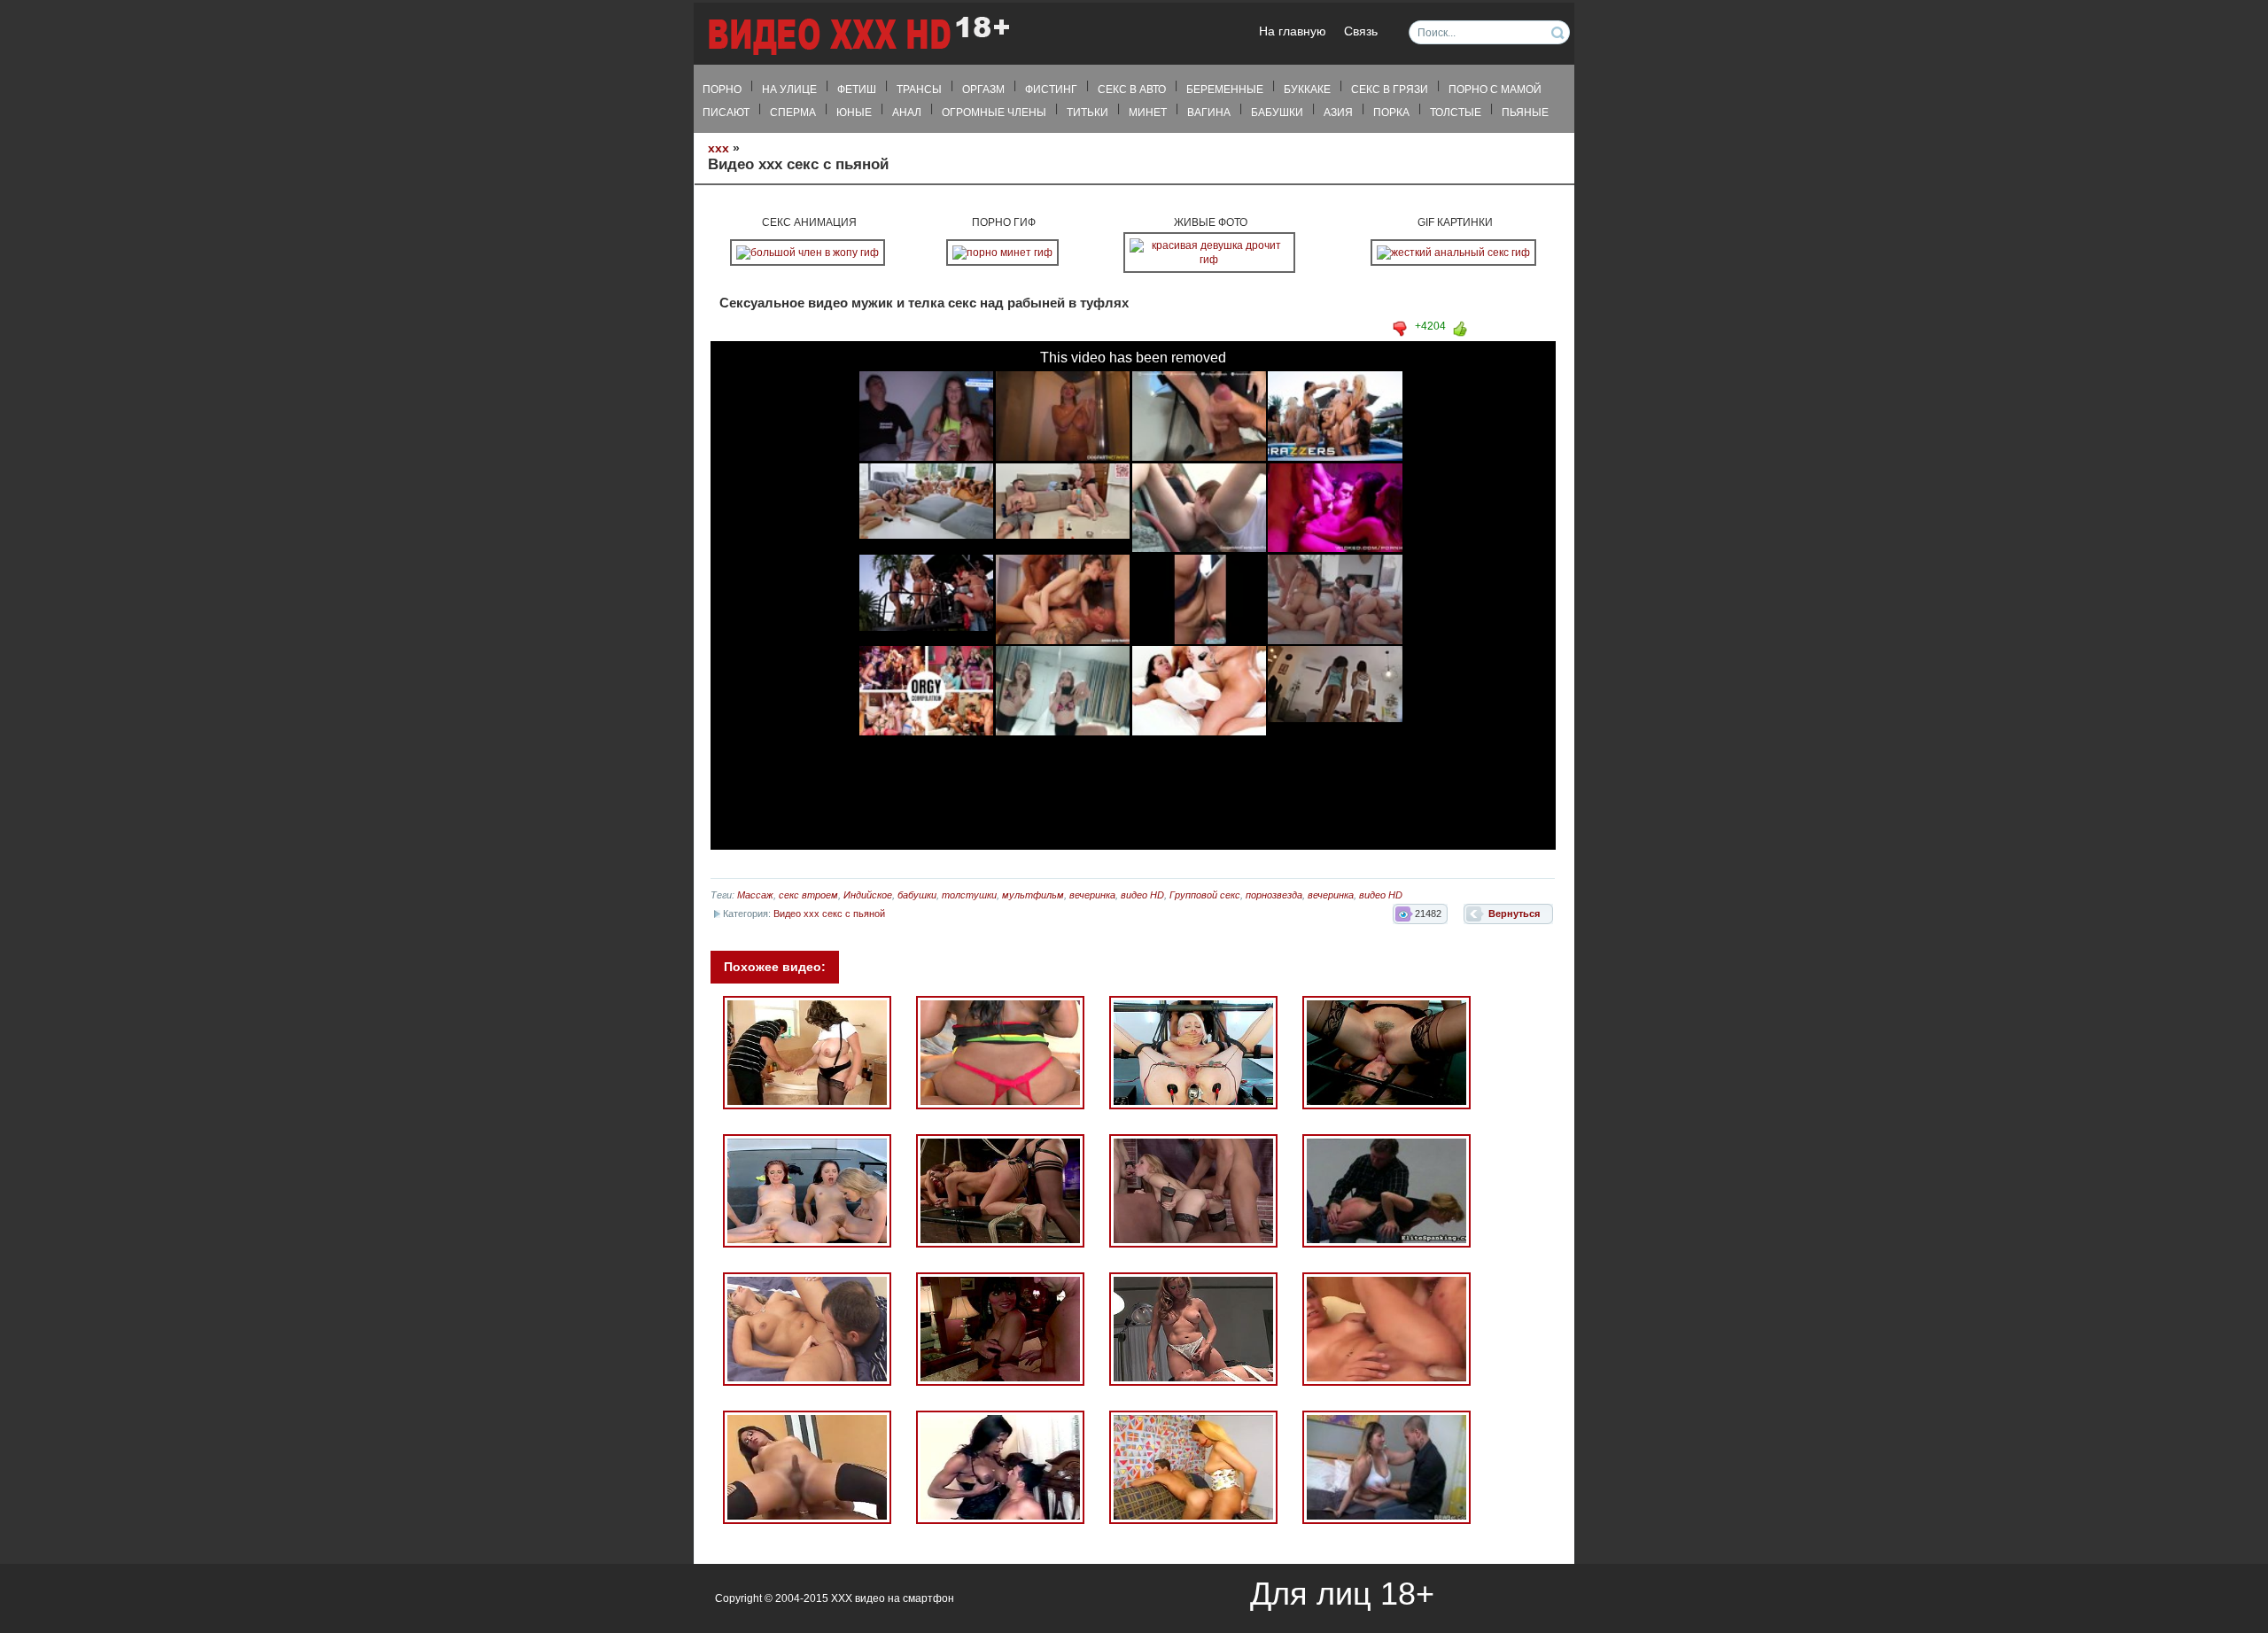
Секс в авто (1132, 89)
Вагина (1209, 113)
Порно (722, 89)
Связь (1361, 31)
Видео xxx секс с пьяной (829, 914)
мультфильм (1033, 895)
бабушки (917, 895)
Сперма (793, 113)
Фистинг (1051, 89)
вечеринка (1092, 895)
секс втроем (808, 895)
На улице (789, 89)
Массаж (755, 895)
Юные (854, 113)
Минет (1148, 113)
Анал (907, 113)
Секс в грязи (1390, 89)
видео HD (1142, 895)
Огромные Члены (994, 113)
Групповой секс (1205, 895)
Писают (726, 113)
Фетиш (857, 89)
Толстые (1456, 113)
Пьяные (1525, 113)
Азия (1338, 113)
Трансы (919, 89)
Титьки (1087, 113)
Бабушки (1277, 113)
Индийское (868, 895)
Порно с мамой (1495, 89)
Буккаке (1307, 89)
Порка (1391, 113)
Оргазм (983, 89)
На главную (1293, 31)
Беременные (1225, 89)
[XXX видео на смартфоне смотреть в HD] (858, 35)
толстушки (969, 895)
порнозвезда (1274, 895)
